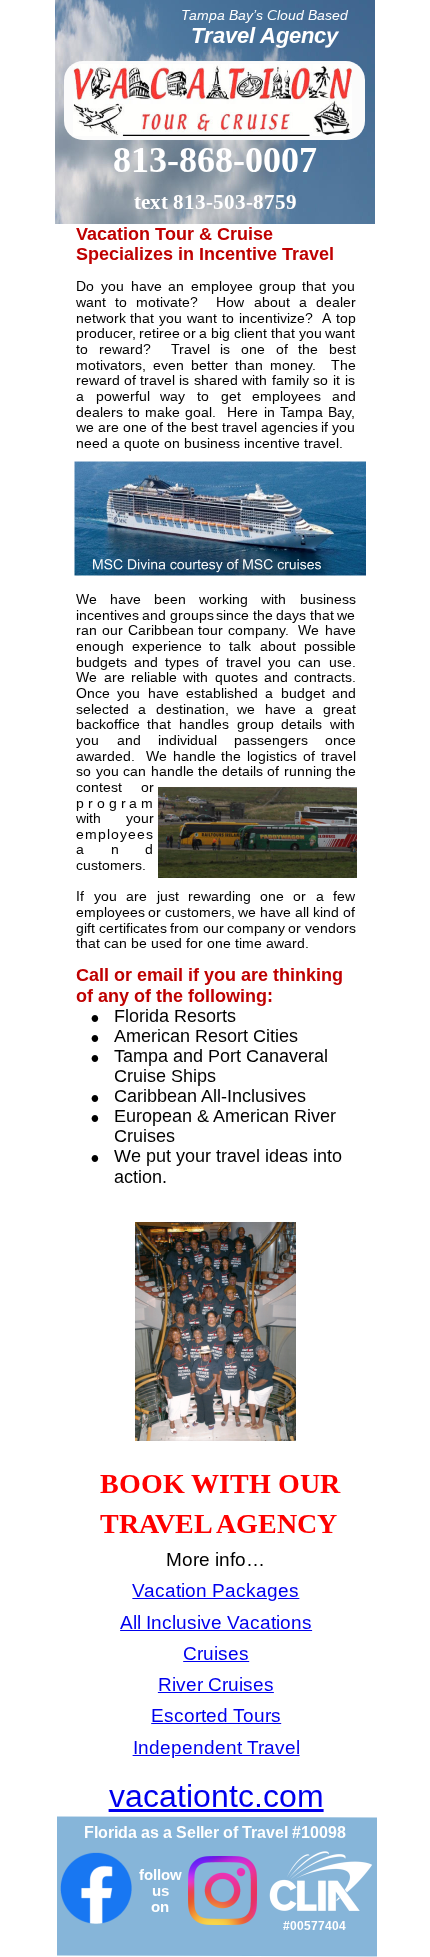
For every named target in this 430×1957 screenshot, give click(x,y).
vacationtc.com (216, 1796)
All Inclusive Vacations (216, 1622)
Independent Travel (216, 1747)
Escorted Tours (216, 1715)
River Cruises (216, 1684)
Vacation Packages (215, 1590)
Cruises (216, 1653)
